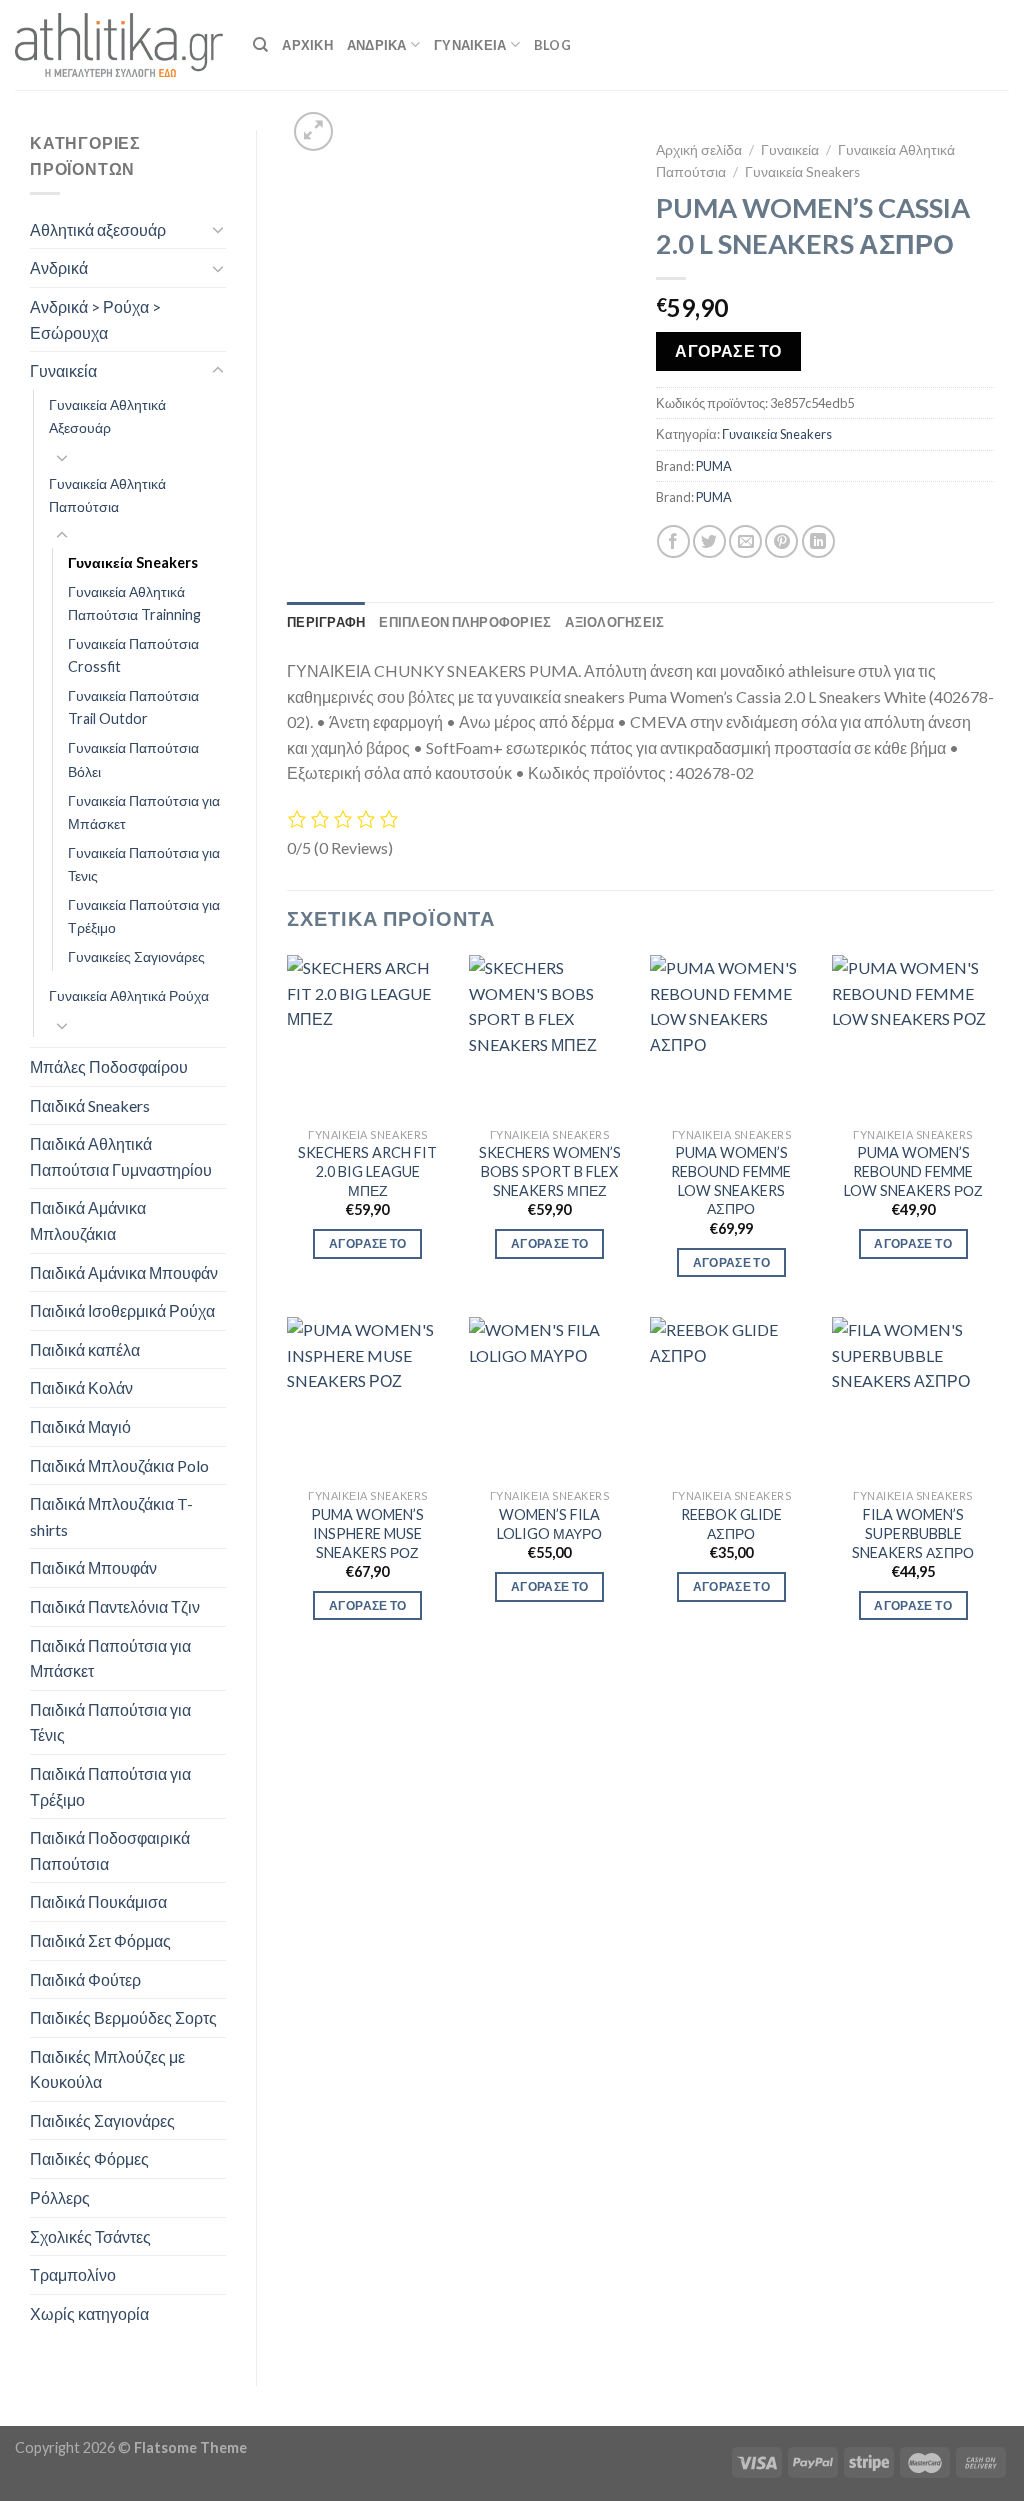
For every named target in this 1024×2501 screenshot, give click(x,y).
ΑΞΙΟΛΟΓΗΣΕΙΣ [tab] (614, 622)
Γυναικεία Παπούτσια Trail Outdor (133, 707)
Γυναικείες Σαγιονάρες (136, 956)
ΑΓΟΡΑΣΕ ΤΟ (728, 351)
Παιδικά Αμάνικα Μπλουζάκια (88, 1220)
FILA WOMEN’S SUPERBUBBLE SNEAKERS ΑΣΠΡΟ (913, 1533)
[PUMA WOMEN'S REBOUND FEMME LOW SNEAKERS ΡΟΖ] (913, 1036)
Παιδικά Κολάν (81, 1387)
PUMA (714, 466)
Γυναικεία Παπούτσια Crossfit (133, 655)
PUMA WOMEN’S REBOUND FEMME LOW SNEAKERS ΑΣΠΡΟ (731, 1180)
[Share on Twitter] (709, 541)
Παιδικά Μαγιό (80, 1426)
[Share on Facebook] (673, 541)
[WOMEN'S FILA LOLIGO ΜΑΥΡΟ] (550, 1398)
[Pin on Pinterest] (781, 541)
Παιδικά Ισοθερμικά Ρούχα (122, 1310)
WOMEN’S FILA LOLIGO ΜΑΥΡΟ (549, 1524)
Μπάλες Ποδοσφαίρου (109, 1066)
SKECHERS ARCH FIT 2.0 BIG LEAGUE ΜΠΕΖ (367, 1171)
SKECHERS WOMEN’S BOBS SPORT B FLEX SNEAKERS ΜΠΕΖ (550, 1171)
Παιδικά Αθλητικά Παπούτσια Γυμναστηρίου (121, 1156)
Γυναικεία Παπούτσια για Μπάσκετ (144, 812)
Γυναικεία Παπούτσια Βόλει (133, 759)
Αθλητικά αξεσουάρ (98, 229)
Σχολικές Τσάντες (90, 2236)
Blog (552, 45)
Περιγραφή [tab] (326, 622)
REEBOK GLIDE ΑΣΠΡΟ (731, 1524)
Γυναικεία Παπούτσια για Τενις (144, 864)
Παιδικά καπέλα (85, 1349)
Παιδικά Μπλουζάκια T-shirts (111, 1516)
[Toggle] (218, 229)
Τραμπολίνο (73, 2274)
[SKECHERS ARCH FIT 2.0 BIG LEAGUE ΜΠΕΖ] (368, 1036)
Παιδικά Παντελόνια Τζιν (115, 1606)
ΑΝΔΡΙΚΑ (377, 45)
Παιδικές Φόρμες (89, 2158)
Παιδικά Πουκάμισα (98, 1901)
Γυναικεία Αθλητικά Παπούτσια (107, 495)
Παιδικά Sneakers (90, 1105)
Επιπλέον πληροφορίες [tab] (465, 622)
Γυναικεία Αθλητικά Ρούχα (129, 995)
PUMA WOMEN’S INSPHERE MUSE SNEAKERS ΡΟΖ (367, 1533)
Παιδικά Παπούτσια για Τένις (110, 1722)
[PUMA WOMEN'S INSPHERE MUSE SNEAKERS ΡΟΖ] (368, 1398)
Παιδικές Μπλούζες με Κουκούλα (107, 2069)
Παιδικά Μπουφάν (93, 1567)
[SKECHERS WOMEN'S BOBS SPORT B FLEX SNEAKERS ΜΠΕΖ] (550, 1036)
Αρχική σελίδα (699, 150)
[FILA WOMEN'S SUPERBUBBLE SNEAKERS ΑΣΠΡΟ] (913, 1398)
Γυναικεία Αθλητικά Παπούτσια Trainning (134, 603)
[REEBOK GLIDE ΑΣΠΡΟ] (731, 1398)
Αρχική (307, 45)
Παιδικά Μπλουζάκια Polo (119, 1465)
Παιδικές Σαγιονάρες (102, 2120)
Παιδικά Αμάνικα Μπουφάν (124, 1272)
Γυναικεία (63, 370)
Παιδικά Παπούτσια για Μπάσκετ (110, 1658)
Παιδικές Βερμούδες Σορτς (123, 2017)
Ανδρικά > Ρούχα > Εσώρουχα (95, 319)
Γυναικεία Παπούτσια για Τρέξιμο (144, 916)
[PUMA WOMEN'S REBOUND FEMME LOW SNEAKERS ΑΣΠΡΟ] (731, 1036)
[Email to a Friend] (745, 541)
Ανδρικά (59, 267)
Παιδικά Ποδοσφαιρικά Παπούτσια (110, 1850)
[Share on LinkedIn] (818, 541)
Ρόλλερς (60, 2197)
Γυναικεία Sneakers (133, 562)
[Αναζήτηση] (260, 45)
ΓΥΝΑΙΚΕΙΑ (470, 45)
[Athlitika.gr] (119, 45)
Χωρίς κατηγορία (89, 2313)
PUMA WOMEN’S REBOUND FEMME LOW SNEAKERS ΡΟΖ (913, 1171)
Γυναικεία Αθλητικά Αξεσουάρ (107, 416)
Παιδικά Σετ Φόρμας (100, 1940)
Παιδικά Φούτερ (85, 1979)
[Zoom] (313, 131)
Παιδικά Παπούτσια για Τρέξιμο (110, 1786)
